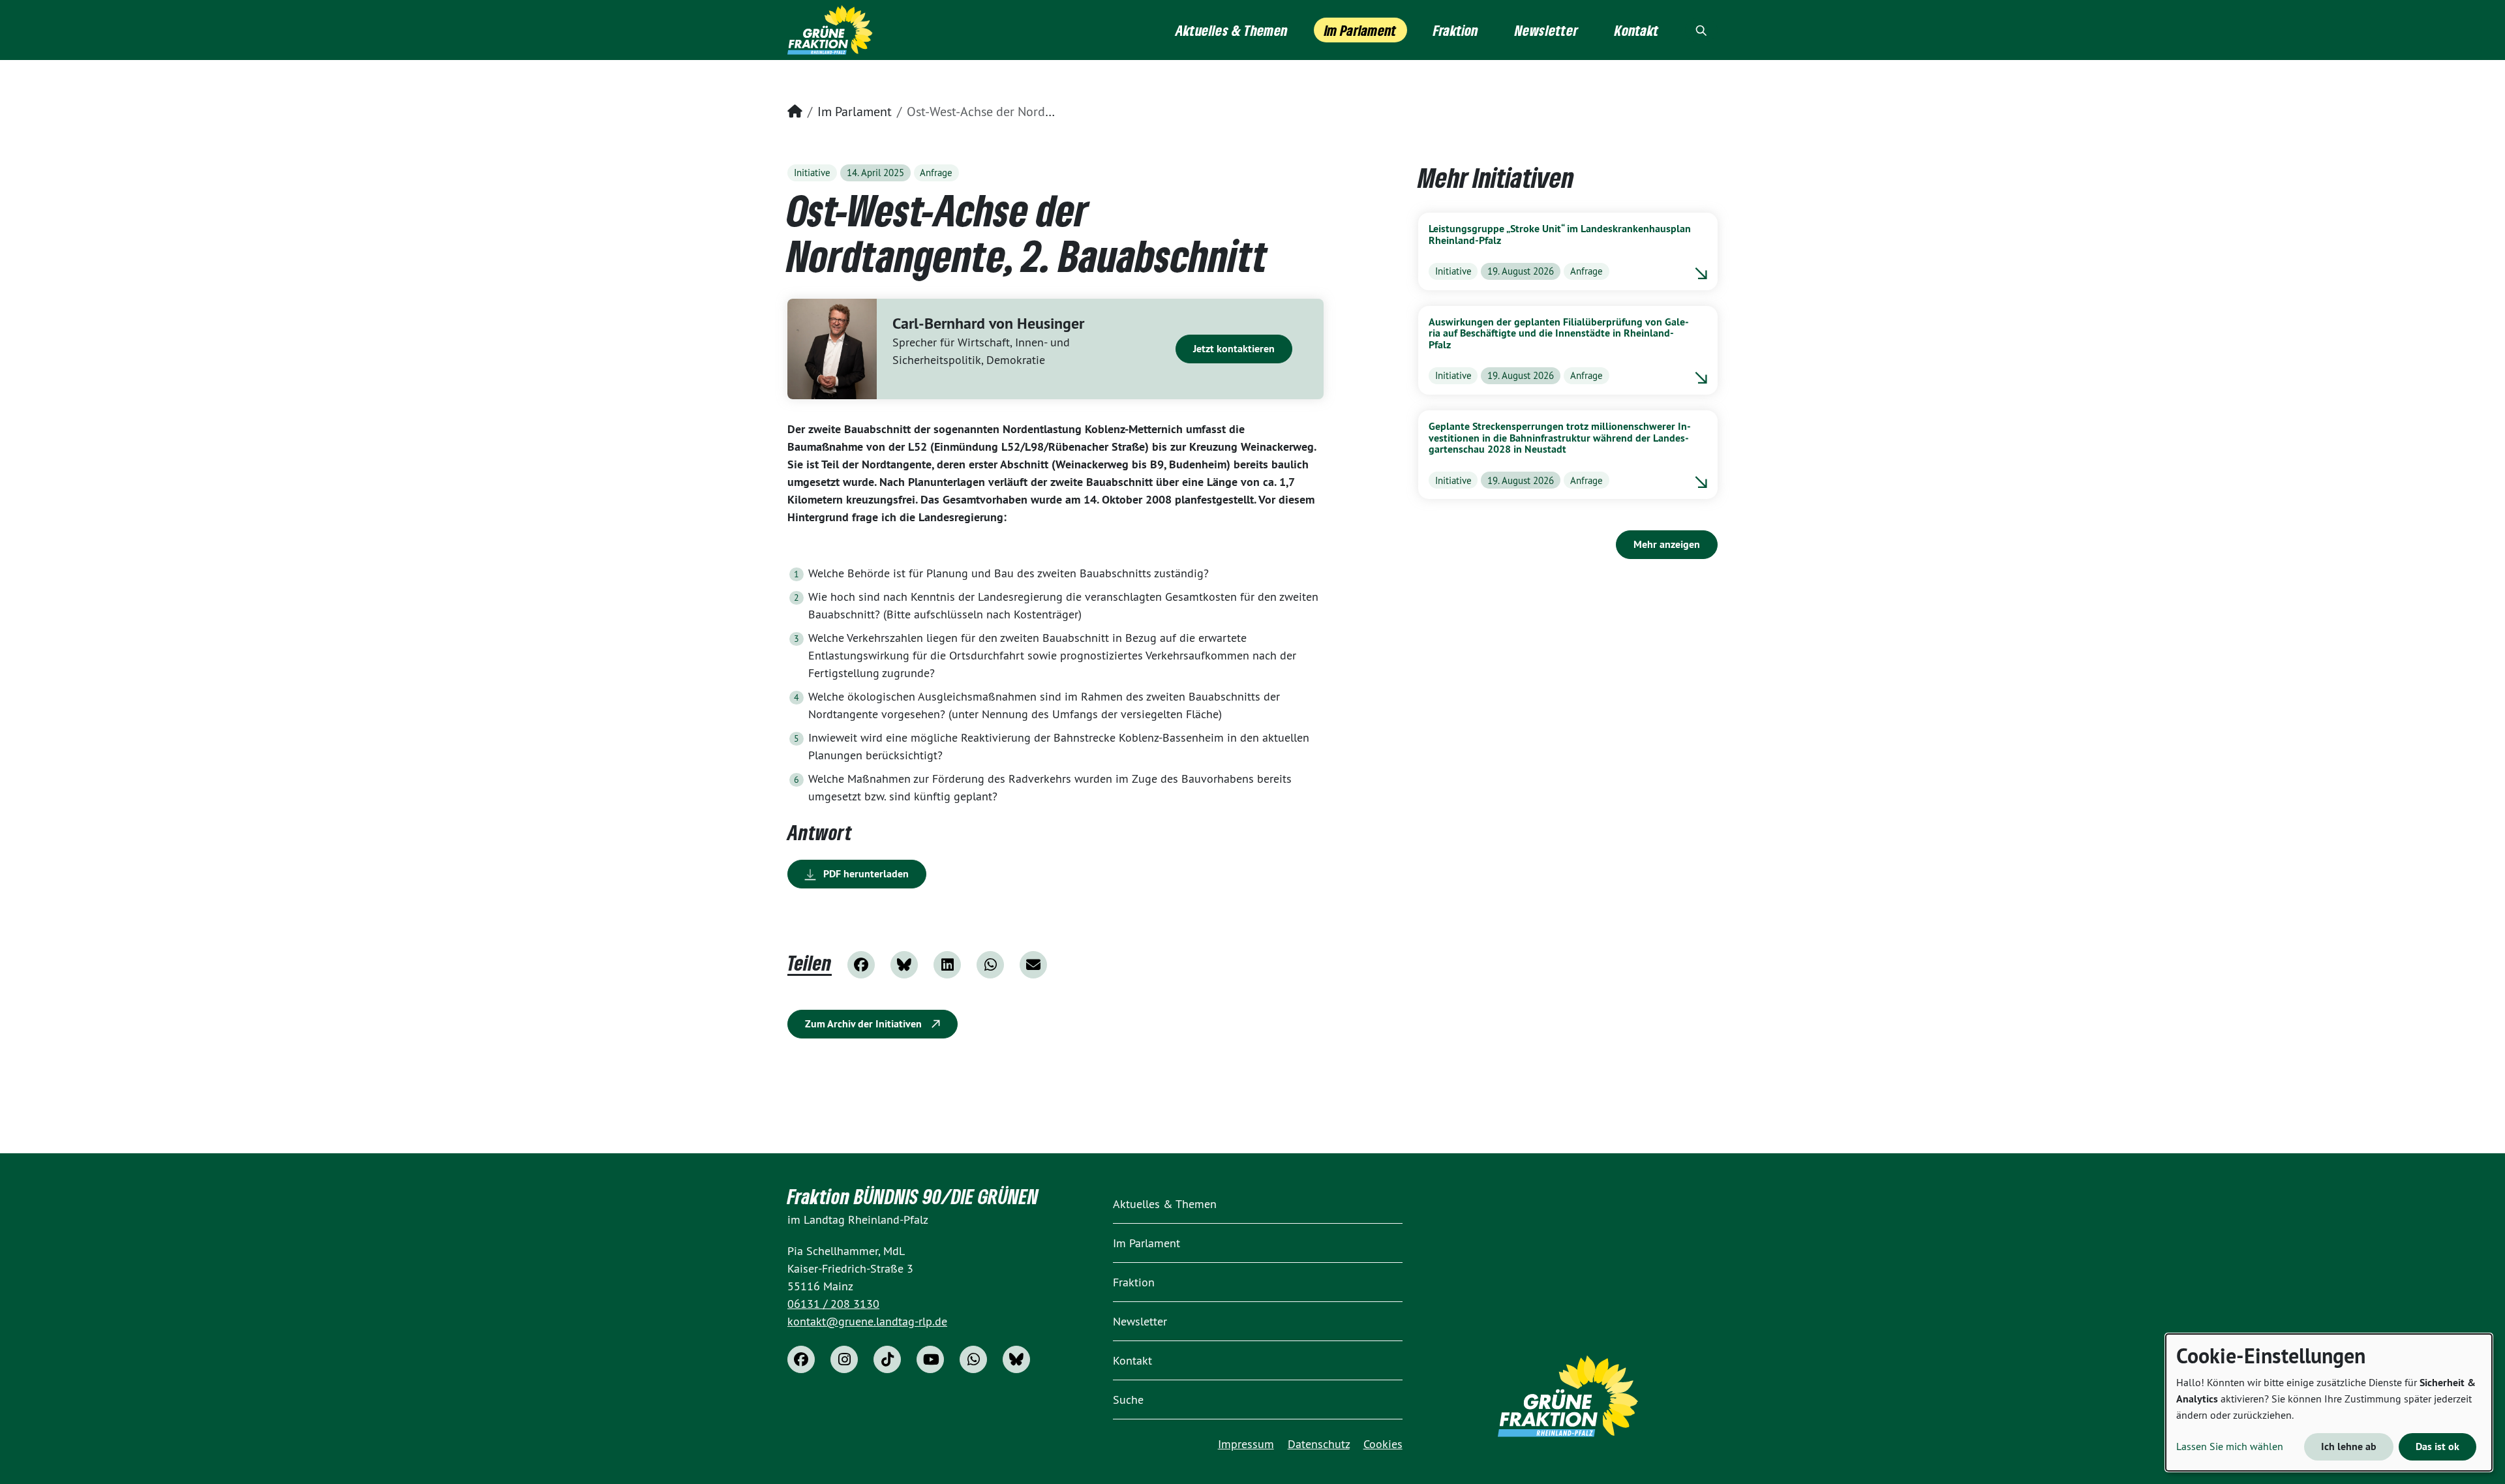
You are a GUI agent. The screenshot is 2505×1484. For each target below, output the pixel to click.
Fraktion (1134, 1282)
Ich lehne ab (2349, 1446)
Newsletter (1140, 1321)
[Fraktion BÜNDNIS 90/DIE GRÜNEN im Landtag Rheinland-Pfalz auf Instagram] (844, 1359)
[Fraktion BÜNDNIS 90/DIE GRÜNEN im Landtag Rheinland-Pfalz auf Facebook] (801, 1359)
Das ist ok (2437, 1446)
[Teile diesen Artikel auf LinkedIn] (947, 965)
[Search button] (1701, 30)
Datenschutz (1319, 1444)
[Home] (830, 30)
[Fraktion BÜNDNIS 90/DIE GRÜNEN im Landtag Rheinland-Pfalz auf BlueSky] (1016, 1359)
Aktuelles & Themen (1165, 1204)
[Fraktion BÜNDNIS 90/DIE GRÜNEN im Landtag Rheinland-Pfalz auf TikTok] (887, 1359)
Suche (1128, 1400)
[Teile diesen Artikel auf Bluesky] (904, 965)
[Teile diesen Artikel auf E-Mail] (1033, 965)
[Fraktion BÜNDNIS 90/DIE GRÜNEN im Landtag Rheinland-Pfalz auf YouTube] (930, 1359)
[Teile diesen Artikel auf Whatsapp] (990, 965)
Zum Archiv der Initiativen (865, 1024)
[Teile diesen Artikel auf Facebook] (861, 965)
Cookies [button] (1383, 1444)
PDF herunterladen (865, 874)
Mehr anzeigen (1667, 544)
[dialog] (2329, 1402)
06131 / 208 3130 (833, 1304)
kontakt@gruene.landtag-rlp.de (867, 1321)
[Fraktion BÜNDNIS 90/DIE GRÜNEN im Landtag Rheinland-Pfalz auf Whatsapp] (973, 1359)
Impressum (1246, 1444)
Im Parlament (855, 111)
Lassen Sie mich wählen (2230, 1446)
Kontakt (1132, 1360)
